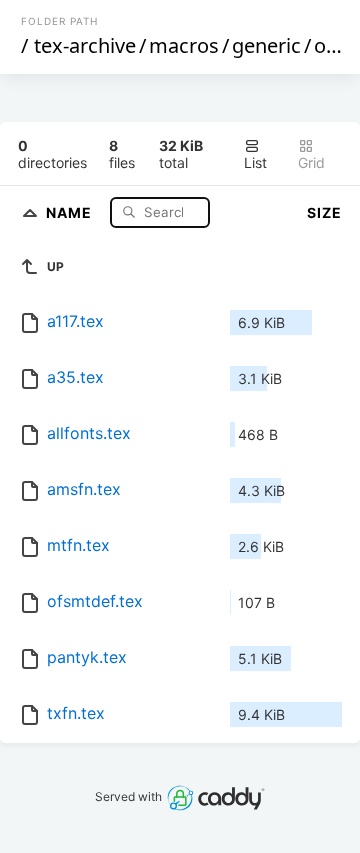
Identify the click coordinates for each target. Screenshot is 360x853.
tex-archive (85, 45)
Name (71, 211)
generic (266, 45)
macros (184, 45)
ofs (328, 45)
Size (324, 212)
